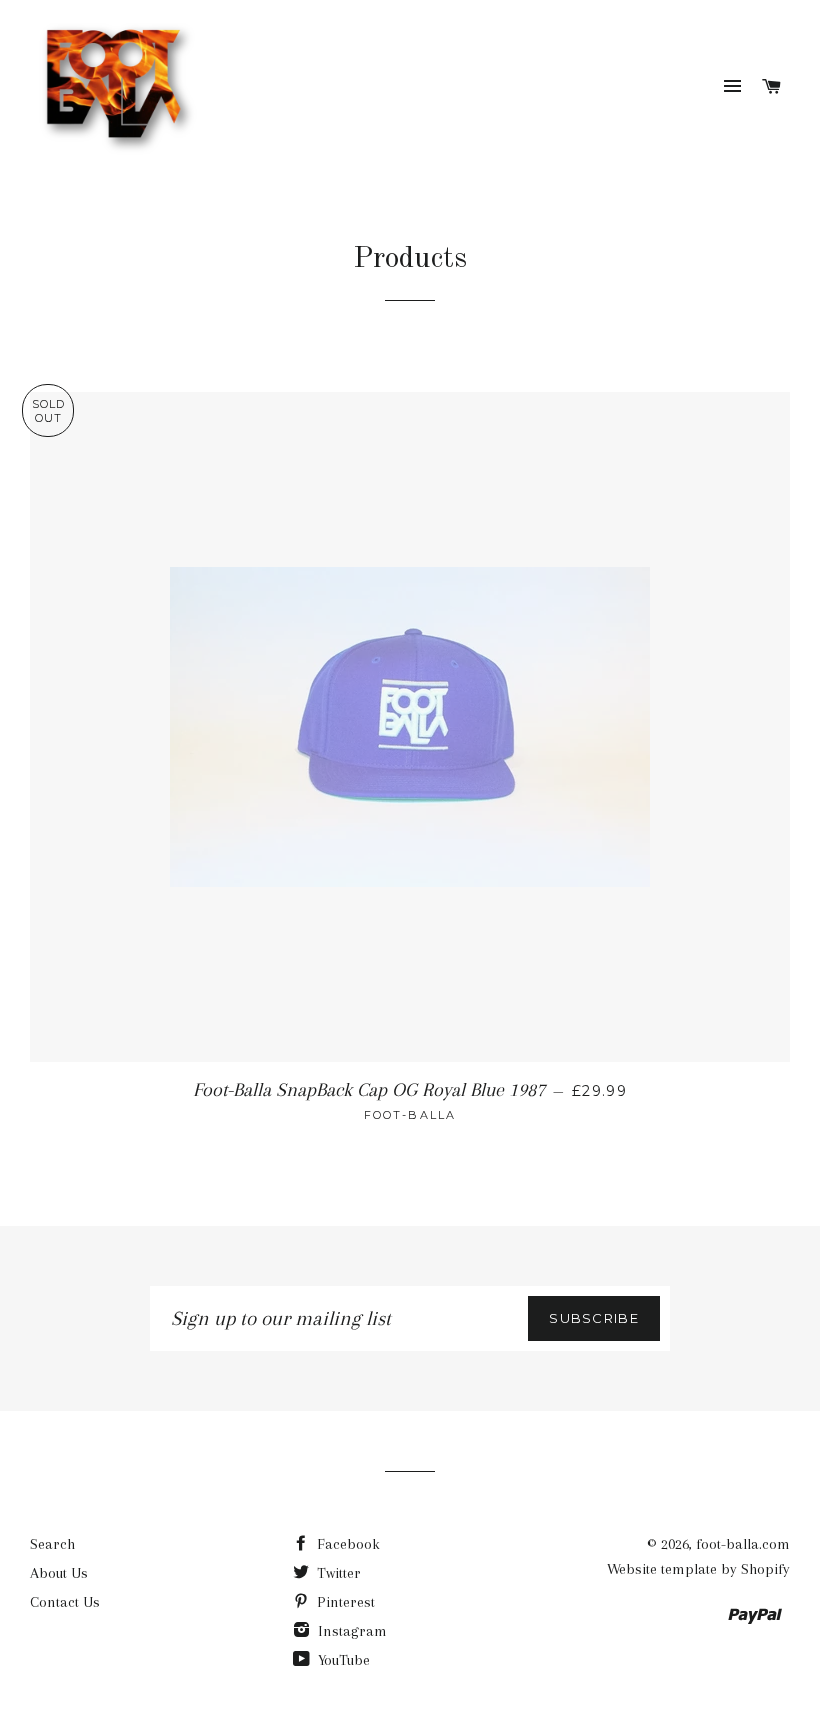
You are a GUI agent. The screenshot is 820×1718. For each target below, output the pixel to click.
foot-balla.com (743, 1544)
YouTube (342, 1660)
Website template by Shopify (698, 1569)
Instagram (350, 1631)
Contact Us (65, 1602)
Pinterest (344, 1602)
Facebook (346, 1544)
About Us (59, 1573)
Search (52, 1544)
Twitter (337, 1573)
